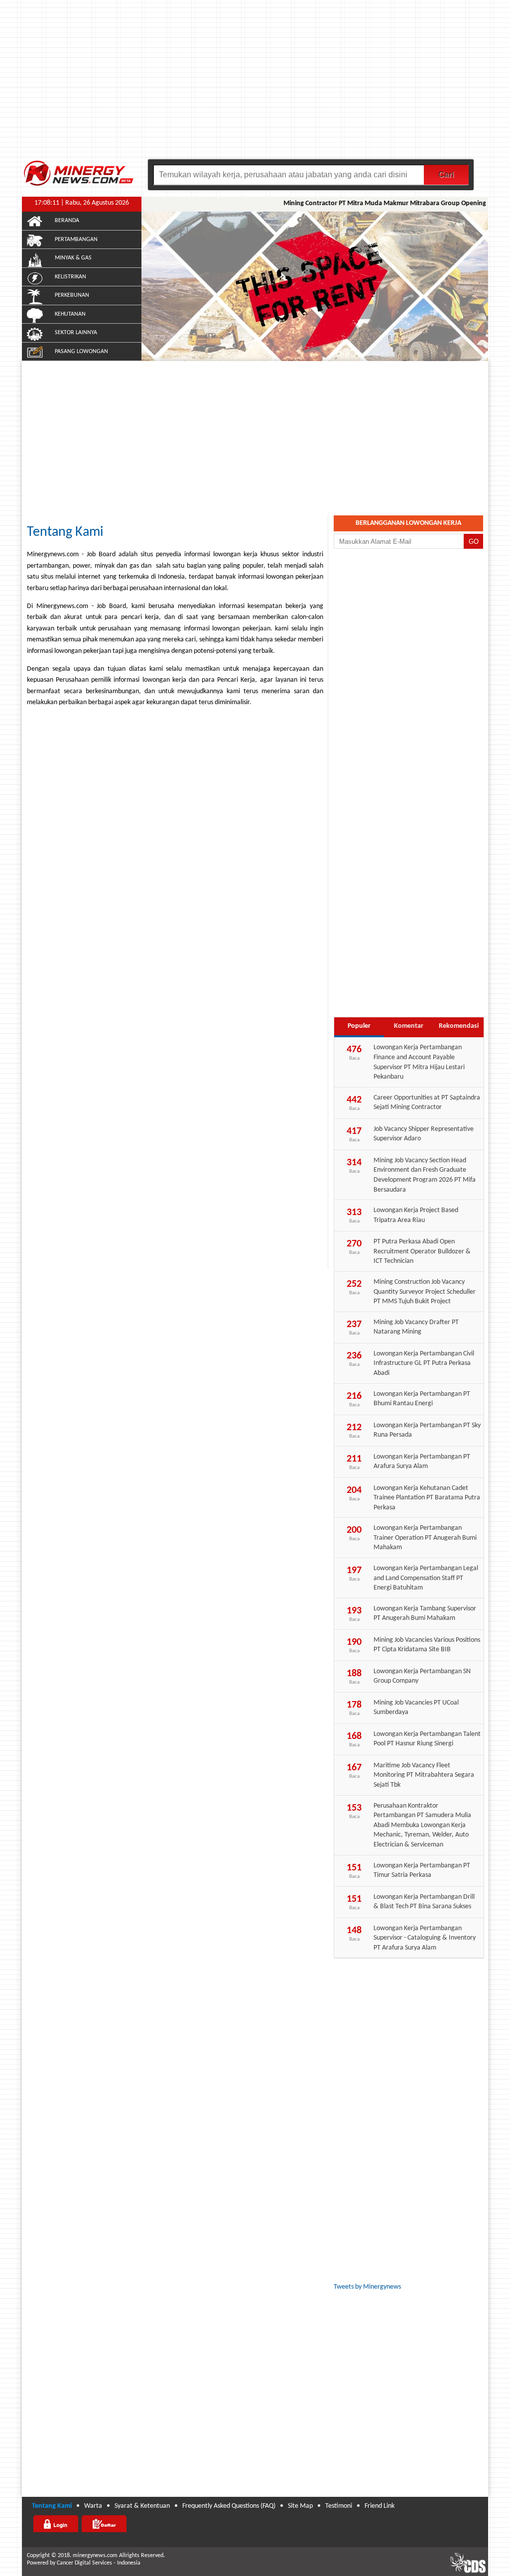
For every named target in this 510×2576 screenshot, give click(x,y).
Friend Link (380, 2506)
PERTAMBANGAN (76, 240)
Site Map (300, 2506)
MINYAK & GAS (73, 258)
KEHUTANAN (70, 314)
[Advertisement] (255, 85)
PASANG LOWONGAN (81, 352)
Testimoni (339, 2506)
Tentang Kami (65, 532)
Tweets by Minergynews (367, 2287)
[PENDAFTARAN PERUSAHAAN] (104, 2524)
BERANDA (67, 221)
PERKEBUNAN (72, 295)
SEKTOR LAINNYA (76, 333)
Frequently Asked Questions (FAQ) (229, 2506)
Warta (93, 2506)
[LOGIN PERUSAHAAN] (56, 2524)
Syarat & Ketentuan (142, 2506)
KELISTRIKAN (70, 277)
